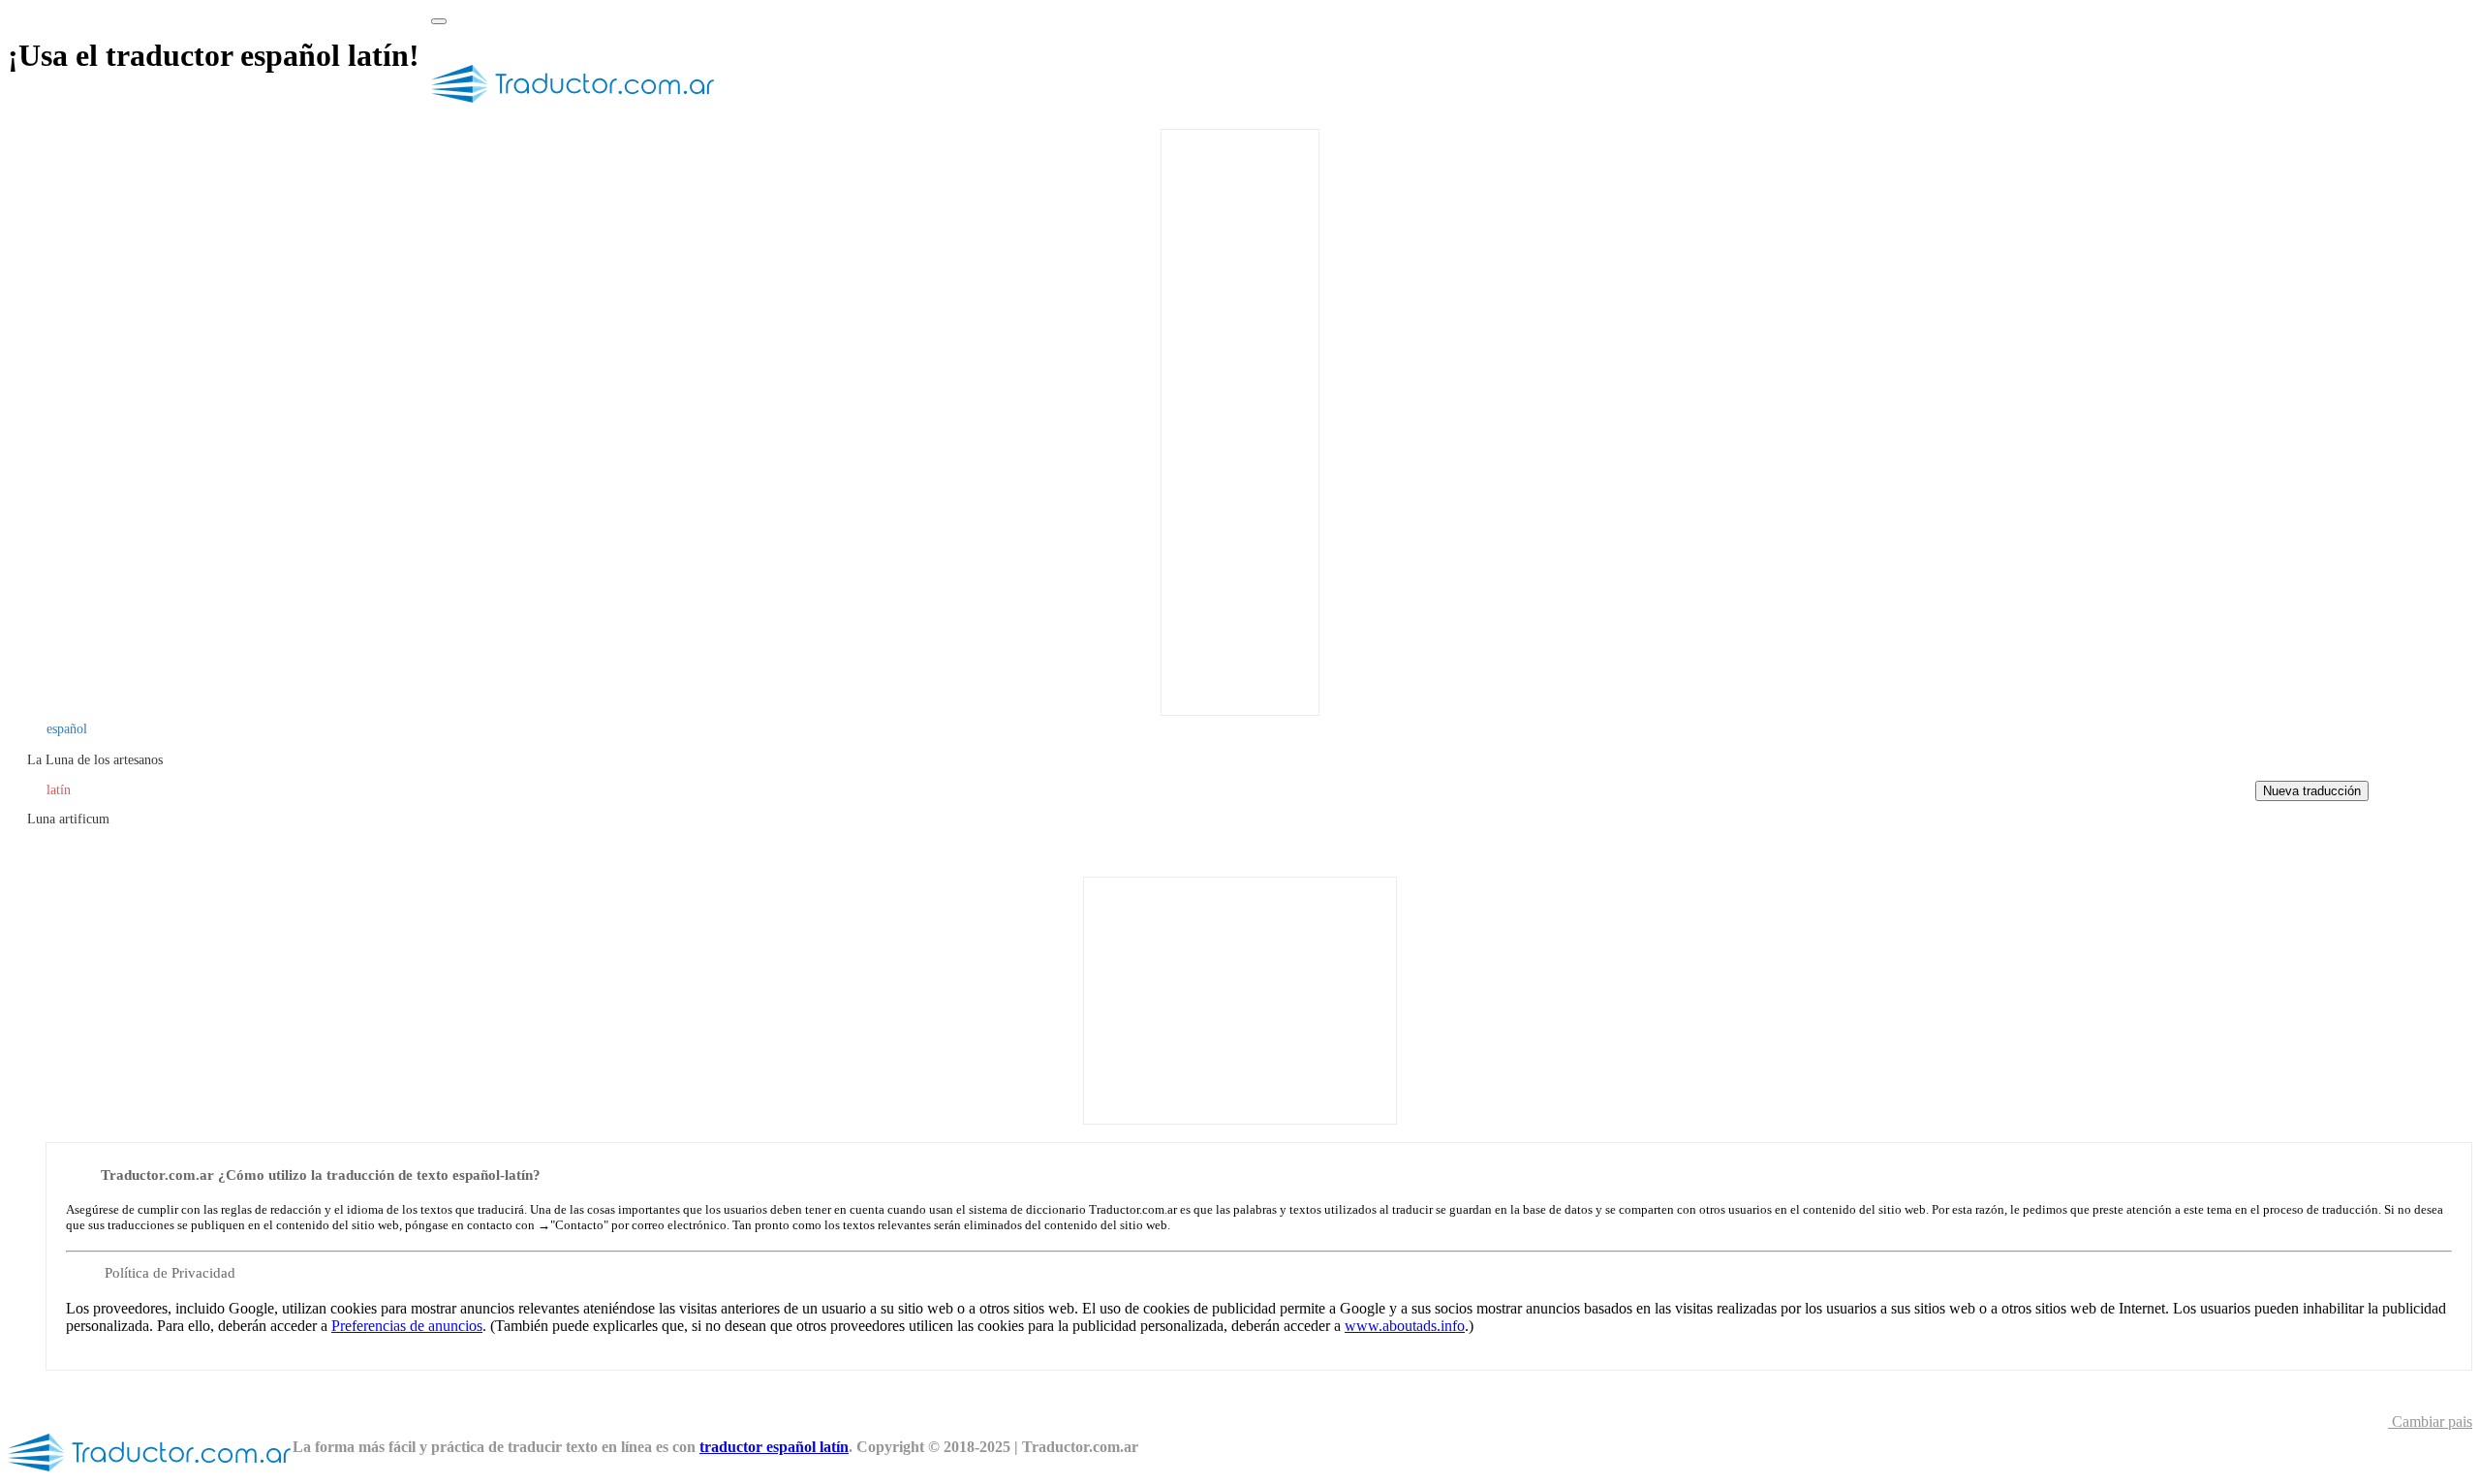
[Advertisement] (1240, 420)
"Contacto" (579, 1225)
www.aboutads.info (1405, 1326)
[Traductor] (573, 110)
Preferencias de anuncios (407, 1326)
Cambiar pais (2430, 1422)
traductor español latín (774, 1447)
